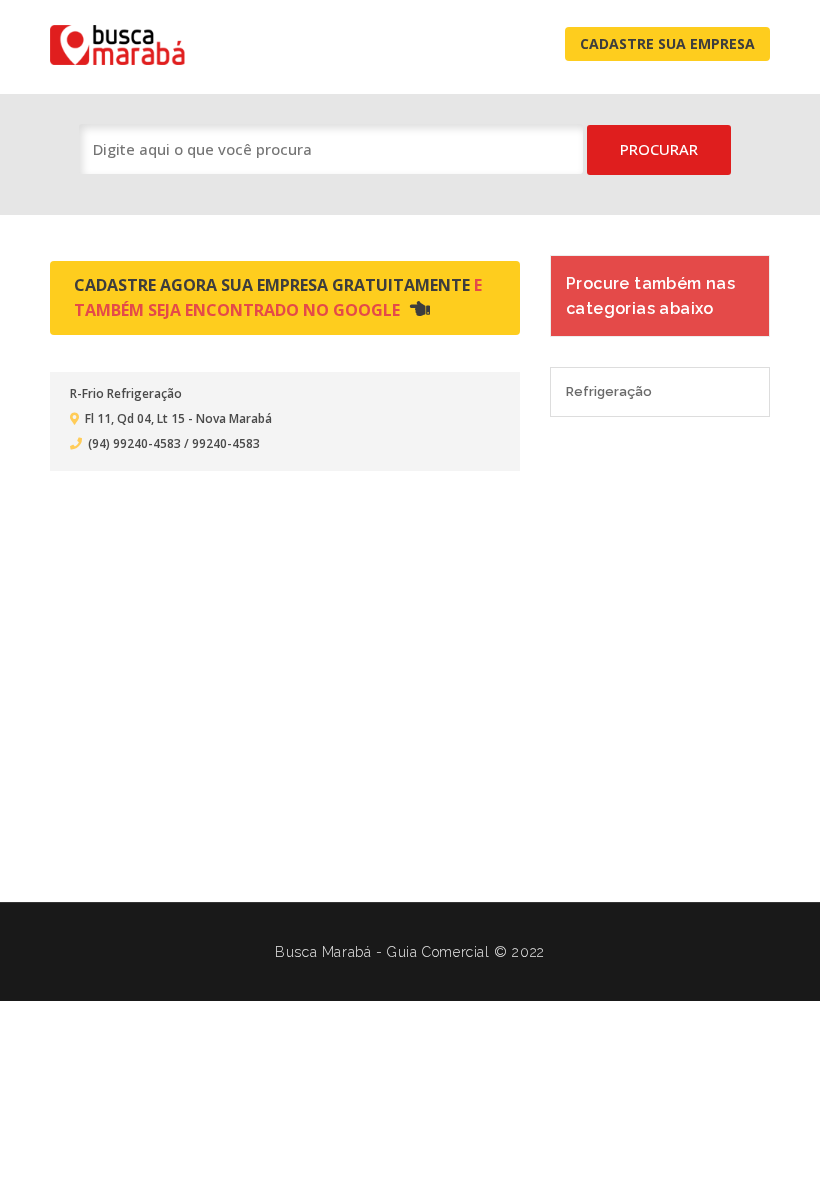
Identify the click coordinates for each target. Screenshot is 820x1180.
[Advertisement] (410, 672)
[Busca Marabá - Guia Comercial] (128, 44)
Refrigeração (609, 391)
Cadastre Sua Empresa (667, 43)
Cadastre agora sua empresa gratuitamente (278, 297)
